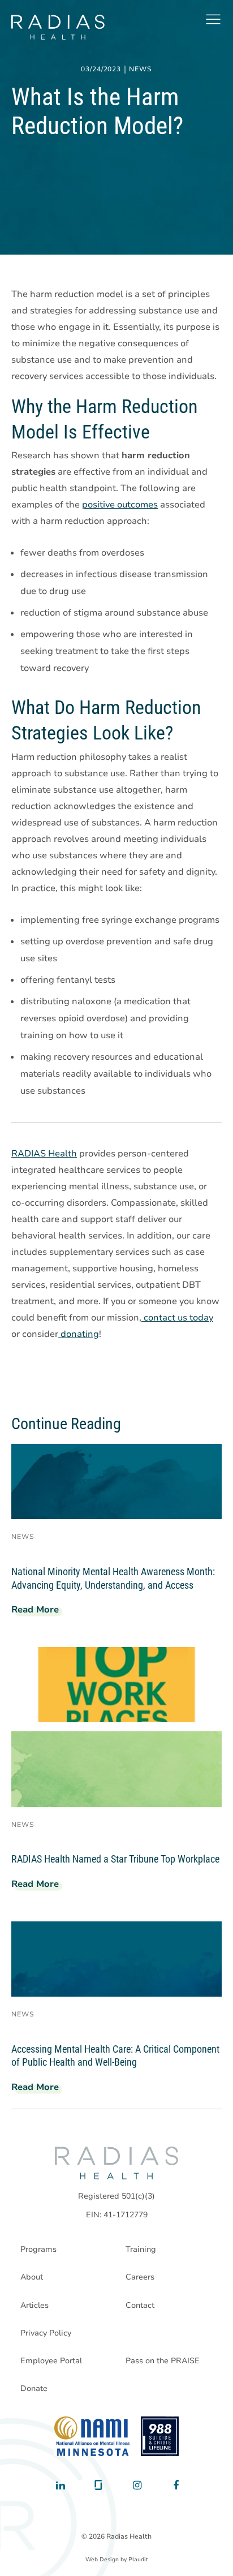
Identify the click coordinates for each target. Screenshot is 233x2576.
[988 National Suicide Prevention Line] (160, 2436)
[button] (213, 19)
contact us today (177, 1318)
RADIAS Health (44, 1154)
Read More (40, 1611)
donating (79, 1334)
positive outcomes (120, 505)
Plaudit (138, 2560)
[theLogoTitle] (58, 27)
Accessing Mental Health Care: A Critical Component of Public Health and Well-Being (115, 2056)
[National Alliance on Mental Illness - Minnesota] (92, 2436)
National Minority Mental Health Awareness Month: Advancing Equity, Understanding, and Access (113, 1578)
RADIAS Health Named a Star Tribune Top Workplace (115, 1859)
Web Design (102, 2560)
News (141, 70)
